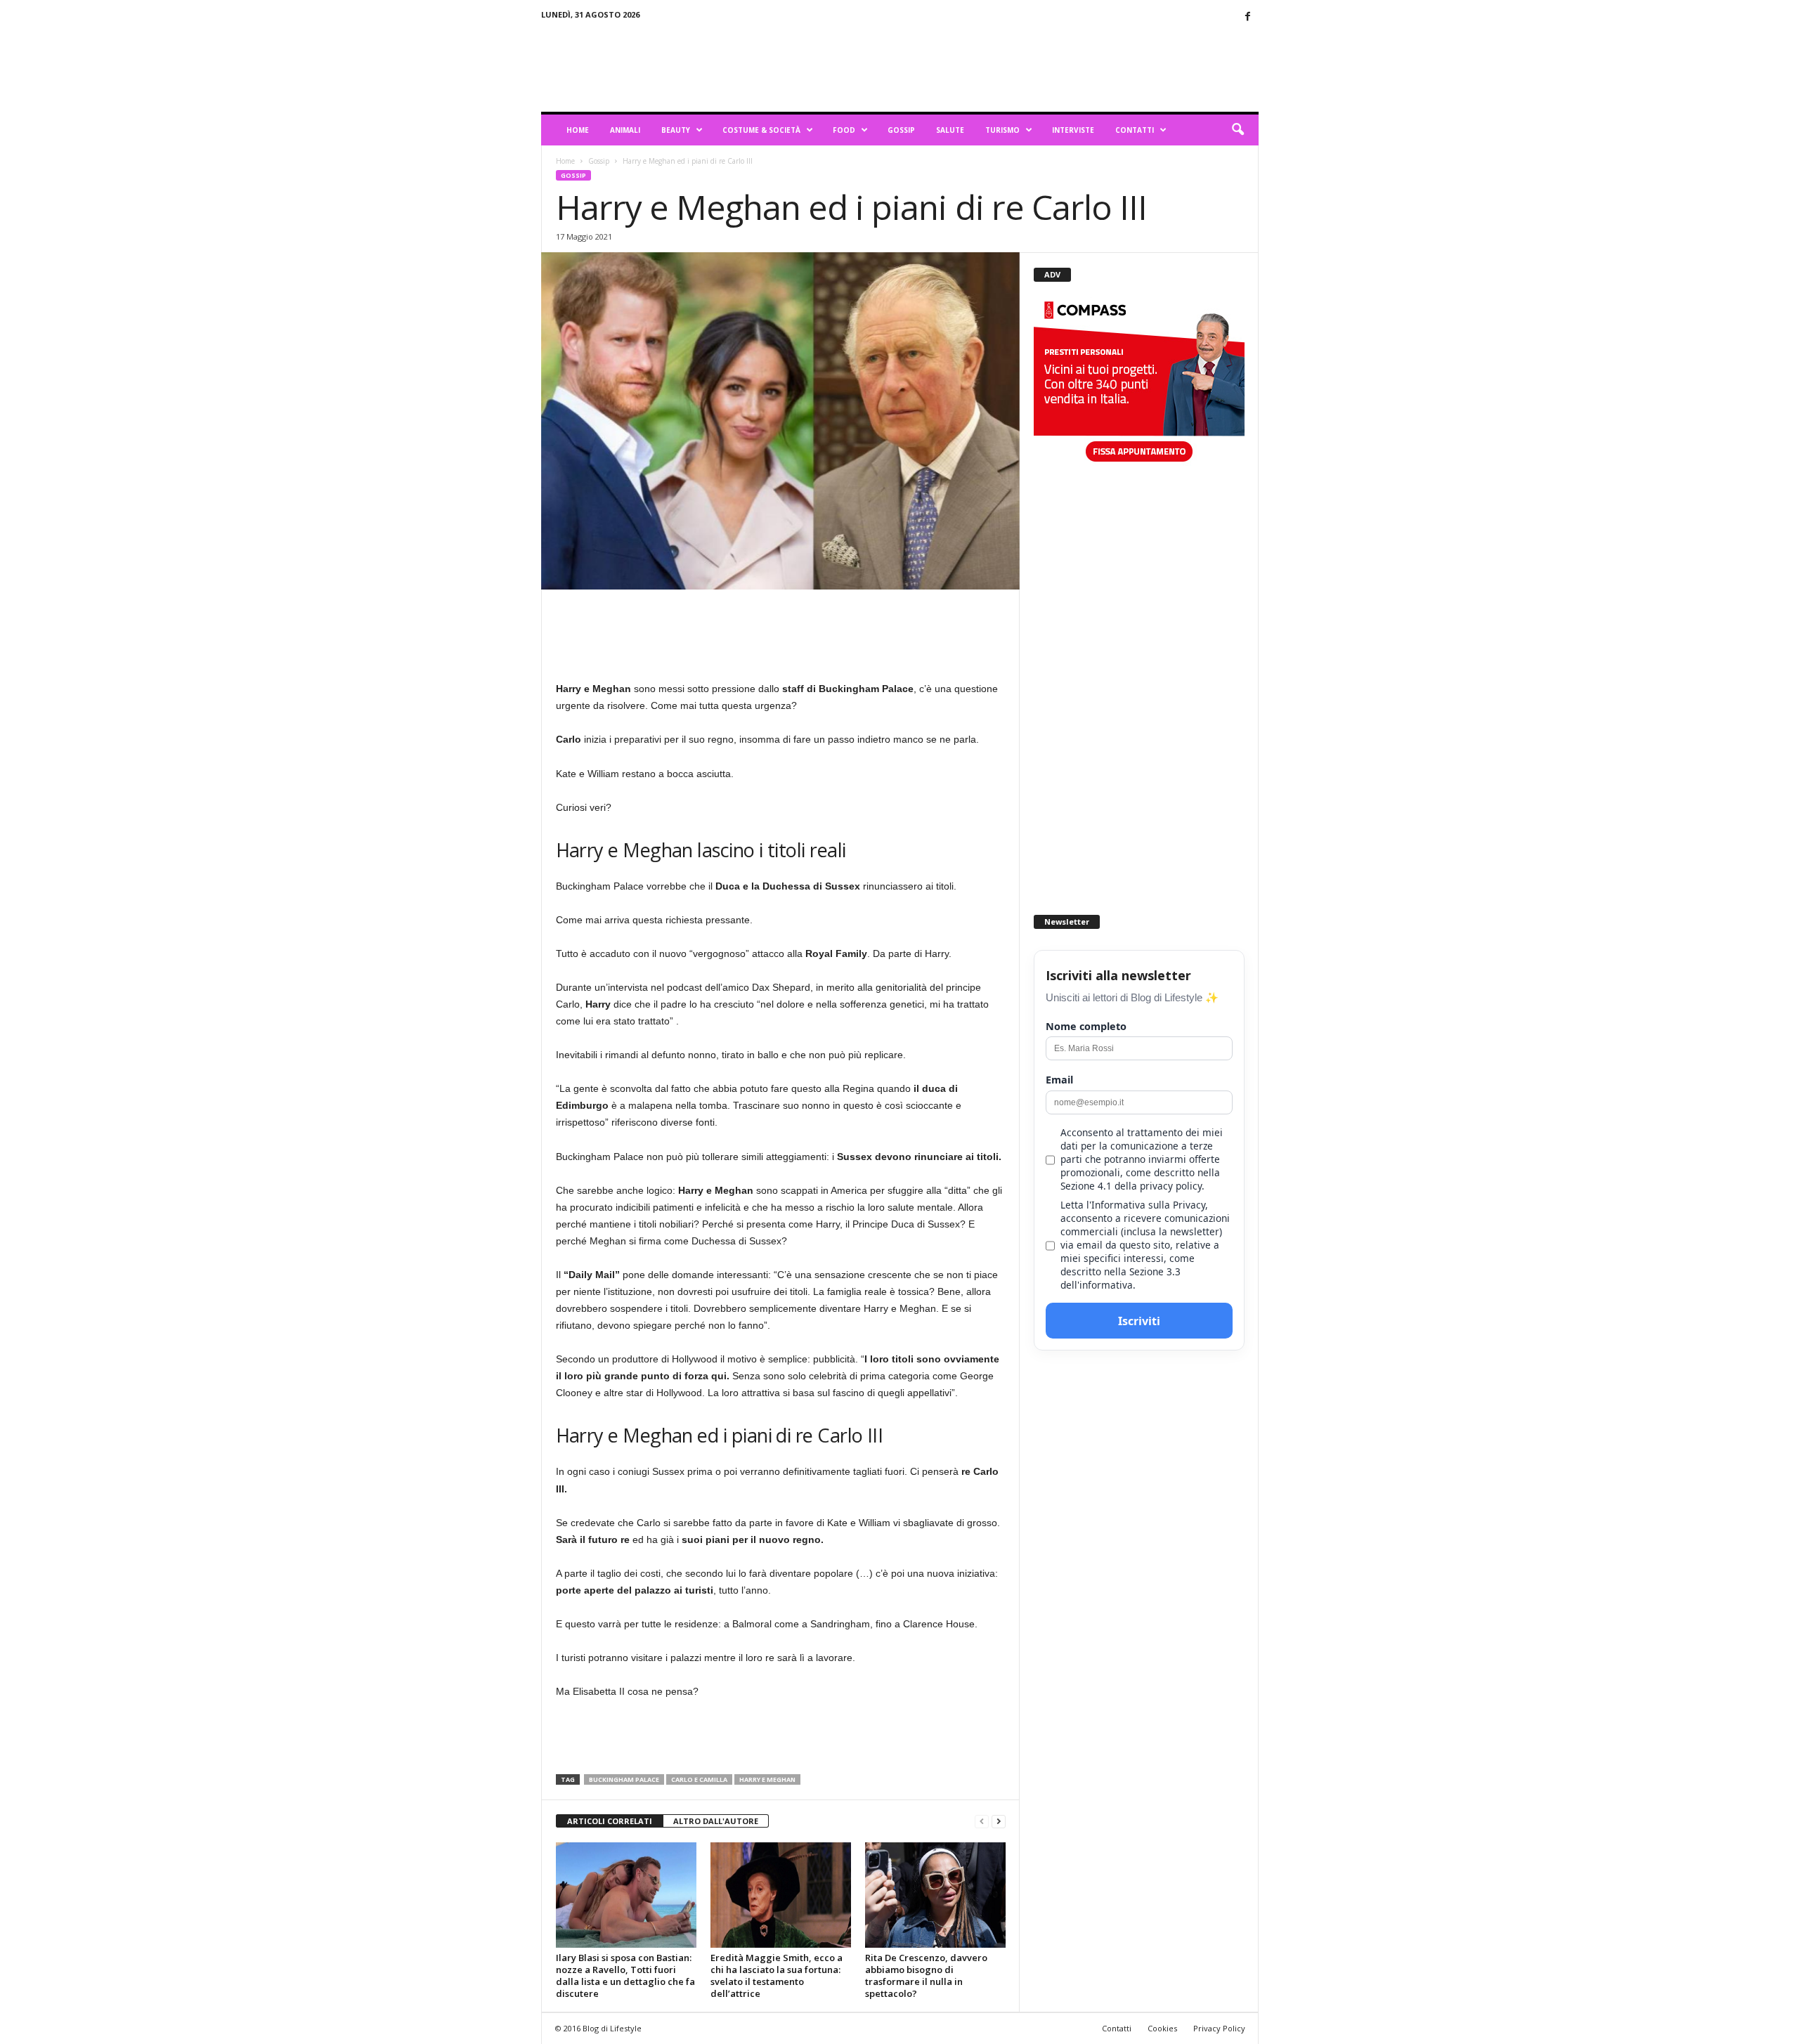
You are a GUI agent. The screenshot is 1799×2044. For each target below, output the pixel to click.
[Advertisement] (1003, 66)
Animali (625, 130)
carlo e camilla (699, 1779)
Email (1059, 1080)
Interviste (1073, 130)
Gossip (901, 130)
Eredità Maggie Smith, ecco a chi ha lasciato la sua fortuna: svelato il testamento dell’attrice (777, 1975)
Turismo (1002, 130)
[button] (1238, 130)
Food (844, 130)
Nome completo (1086, 1026)
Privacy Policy (1219, 2028)
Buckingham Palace (624, 1779)
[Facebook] (1248, 17)
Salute (950, 130)
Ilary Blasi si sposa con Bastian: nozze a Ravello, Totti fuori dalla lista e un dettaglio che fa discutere (625, 1975)
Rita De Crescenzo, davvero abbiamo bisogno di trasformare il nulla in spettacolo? (926, 1975)
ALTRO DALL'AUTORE (716, 1821)
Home (578, 130)
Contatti (1135, 130)
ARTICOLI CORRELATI (610, 1821)
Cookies (1162, 2028)
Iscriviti (1139, 1321)
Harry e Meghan (767, 1779)
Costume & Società (761, 130)
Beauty (676, 130)
